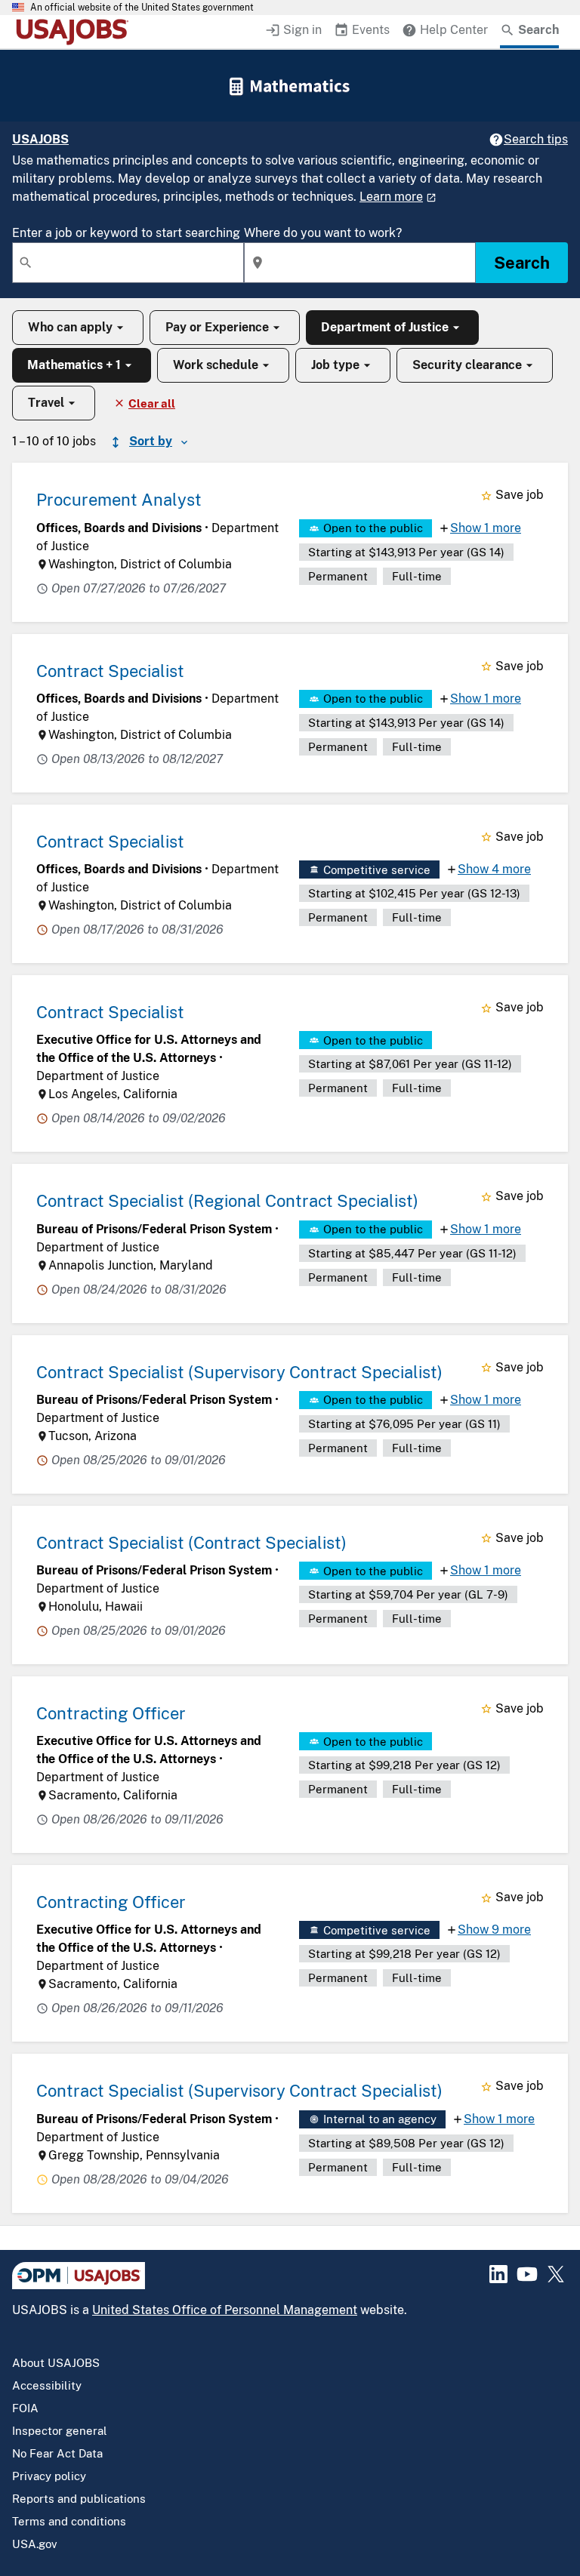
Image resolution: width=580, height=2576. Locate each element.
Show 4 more (494, 869)
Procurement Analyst (119, 500)
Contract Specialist (110, 671)
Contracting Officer (111, 1713)
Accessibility (47, 2385)
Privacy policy (49, 2476)
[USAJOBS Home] (76, 32)
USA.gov (35, 2544)
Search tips (536, 139)
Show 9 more (494, 1930)
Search (522, 263)
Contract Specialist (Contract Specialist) (191, 1543)
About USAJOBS (56, 2363)
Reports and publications (79, 2499)
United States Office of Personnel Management (225, 2310)
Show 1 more (486, 528)
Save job (520, 495)
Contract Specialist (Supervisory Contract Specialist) (239, 1372)
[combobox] (128, 263)
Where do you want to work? (323, 233)
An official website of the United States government (142, 8)
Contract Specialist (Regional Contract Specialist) (227, 1201)
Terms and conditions (69, 2521)
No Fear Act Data (57, 2453)
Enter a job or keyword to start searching (126, 233)
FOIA (25, 2408)
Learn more (391, 197)
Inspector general (60, 2431)
